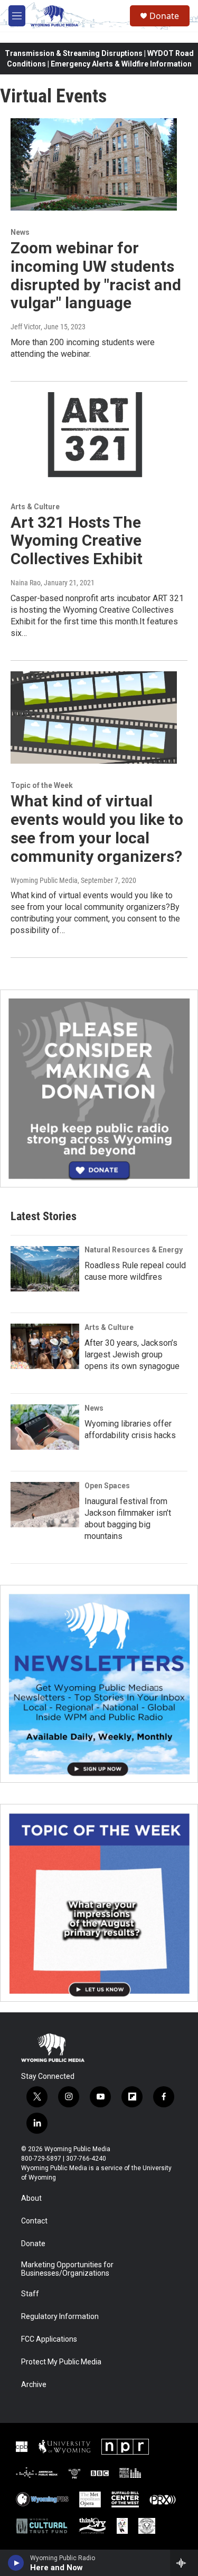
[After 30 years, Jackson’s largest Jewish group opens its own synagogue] (45, 1346)
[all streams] (184, 2563)
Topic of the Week (42, 785)
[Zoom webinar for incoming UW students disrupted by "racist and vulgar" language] (94, 165)
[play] (16, 2563)
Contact (34, 2221)
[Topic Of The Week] (99, 1903)
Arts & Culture (35, 507)
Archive (34, 2385)
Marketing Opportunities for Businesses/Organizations (67, 2269)
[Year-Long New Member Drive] (99, 1089)
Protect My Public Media (61, 2362)
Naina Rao (26, 583)
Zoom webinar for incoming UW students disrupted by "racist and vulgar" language (96, 275)
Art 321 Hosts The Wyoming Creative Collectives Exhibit (77, 541)
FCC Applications (49, 2339)
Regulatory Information (60, 2317)
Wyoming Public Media (44, 880)
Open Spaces (107, 1486)
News (20, 232)
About (31, 2198)
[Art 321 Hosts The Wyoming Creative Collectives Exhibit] (94, 439)
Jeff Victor (26, 327)
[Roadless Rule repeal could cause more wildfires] (45, 1269)
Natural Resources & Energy (134, 1250)
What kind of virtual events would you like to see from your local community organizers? (97, 828)
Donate (164, 16)
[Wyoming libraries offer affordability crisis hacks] (45, 1427)
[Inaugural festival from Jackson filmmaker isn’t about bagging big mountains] (45, 1505)
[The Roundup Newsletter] (99, 1684)
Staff (30, 2294)
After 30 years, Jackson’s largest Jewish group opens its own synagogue (132, 1354)
